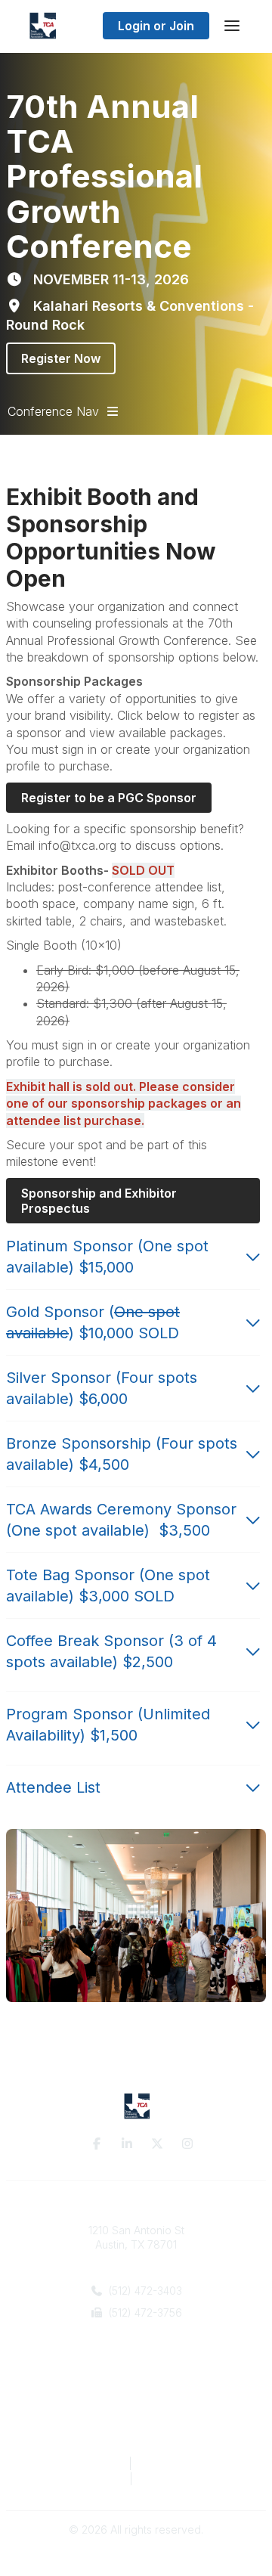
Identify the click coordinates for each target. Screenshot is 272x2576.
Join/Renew (136, 2403)
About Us (136, 2388)
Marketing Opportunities (136, 2418)
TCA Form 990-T (180, 2479)
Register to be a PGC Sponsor (109, 798)
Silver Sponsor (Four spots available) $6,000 (102, 1388)
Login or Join (156, 26)
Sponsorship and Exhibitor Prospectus (100, 1201)
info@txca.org (143, 2335)
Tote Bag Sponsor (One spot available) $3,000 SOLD (108, 1586)
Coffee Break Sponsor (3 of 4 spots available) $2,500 (111, 1651)
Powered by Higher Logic (136, 2557)
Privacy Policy (84, 2464)
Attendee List (53, 1787)
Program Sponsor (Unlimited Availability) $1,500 (108, 1725)
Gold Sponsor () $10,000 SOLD (93, 1322)
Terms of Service (181, 2464)
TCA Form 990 (87, 2479)
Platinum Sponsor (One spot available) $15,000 (107, 1257)
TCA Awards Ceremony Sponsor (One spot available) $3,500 (121, 1520)
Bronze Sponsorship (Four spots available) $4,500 (122, 1454)
